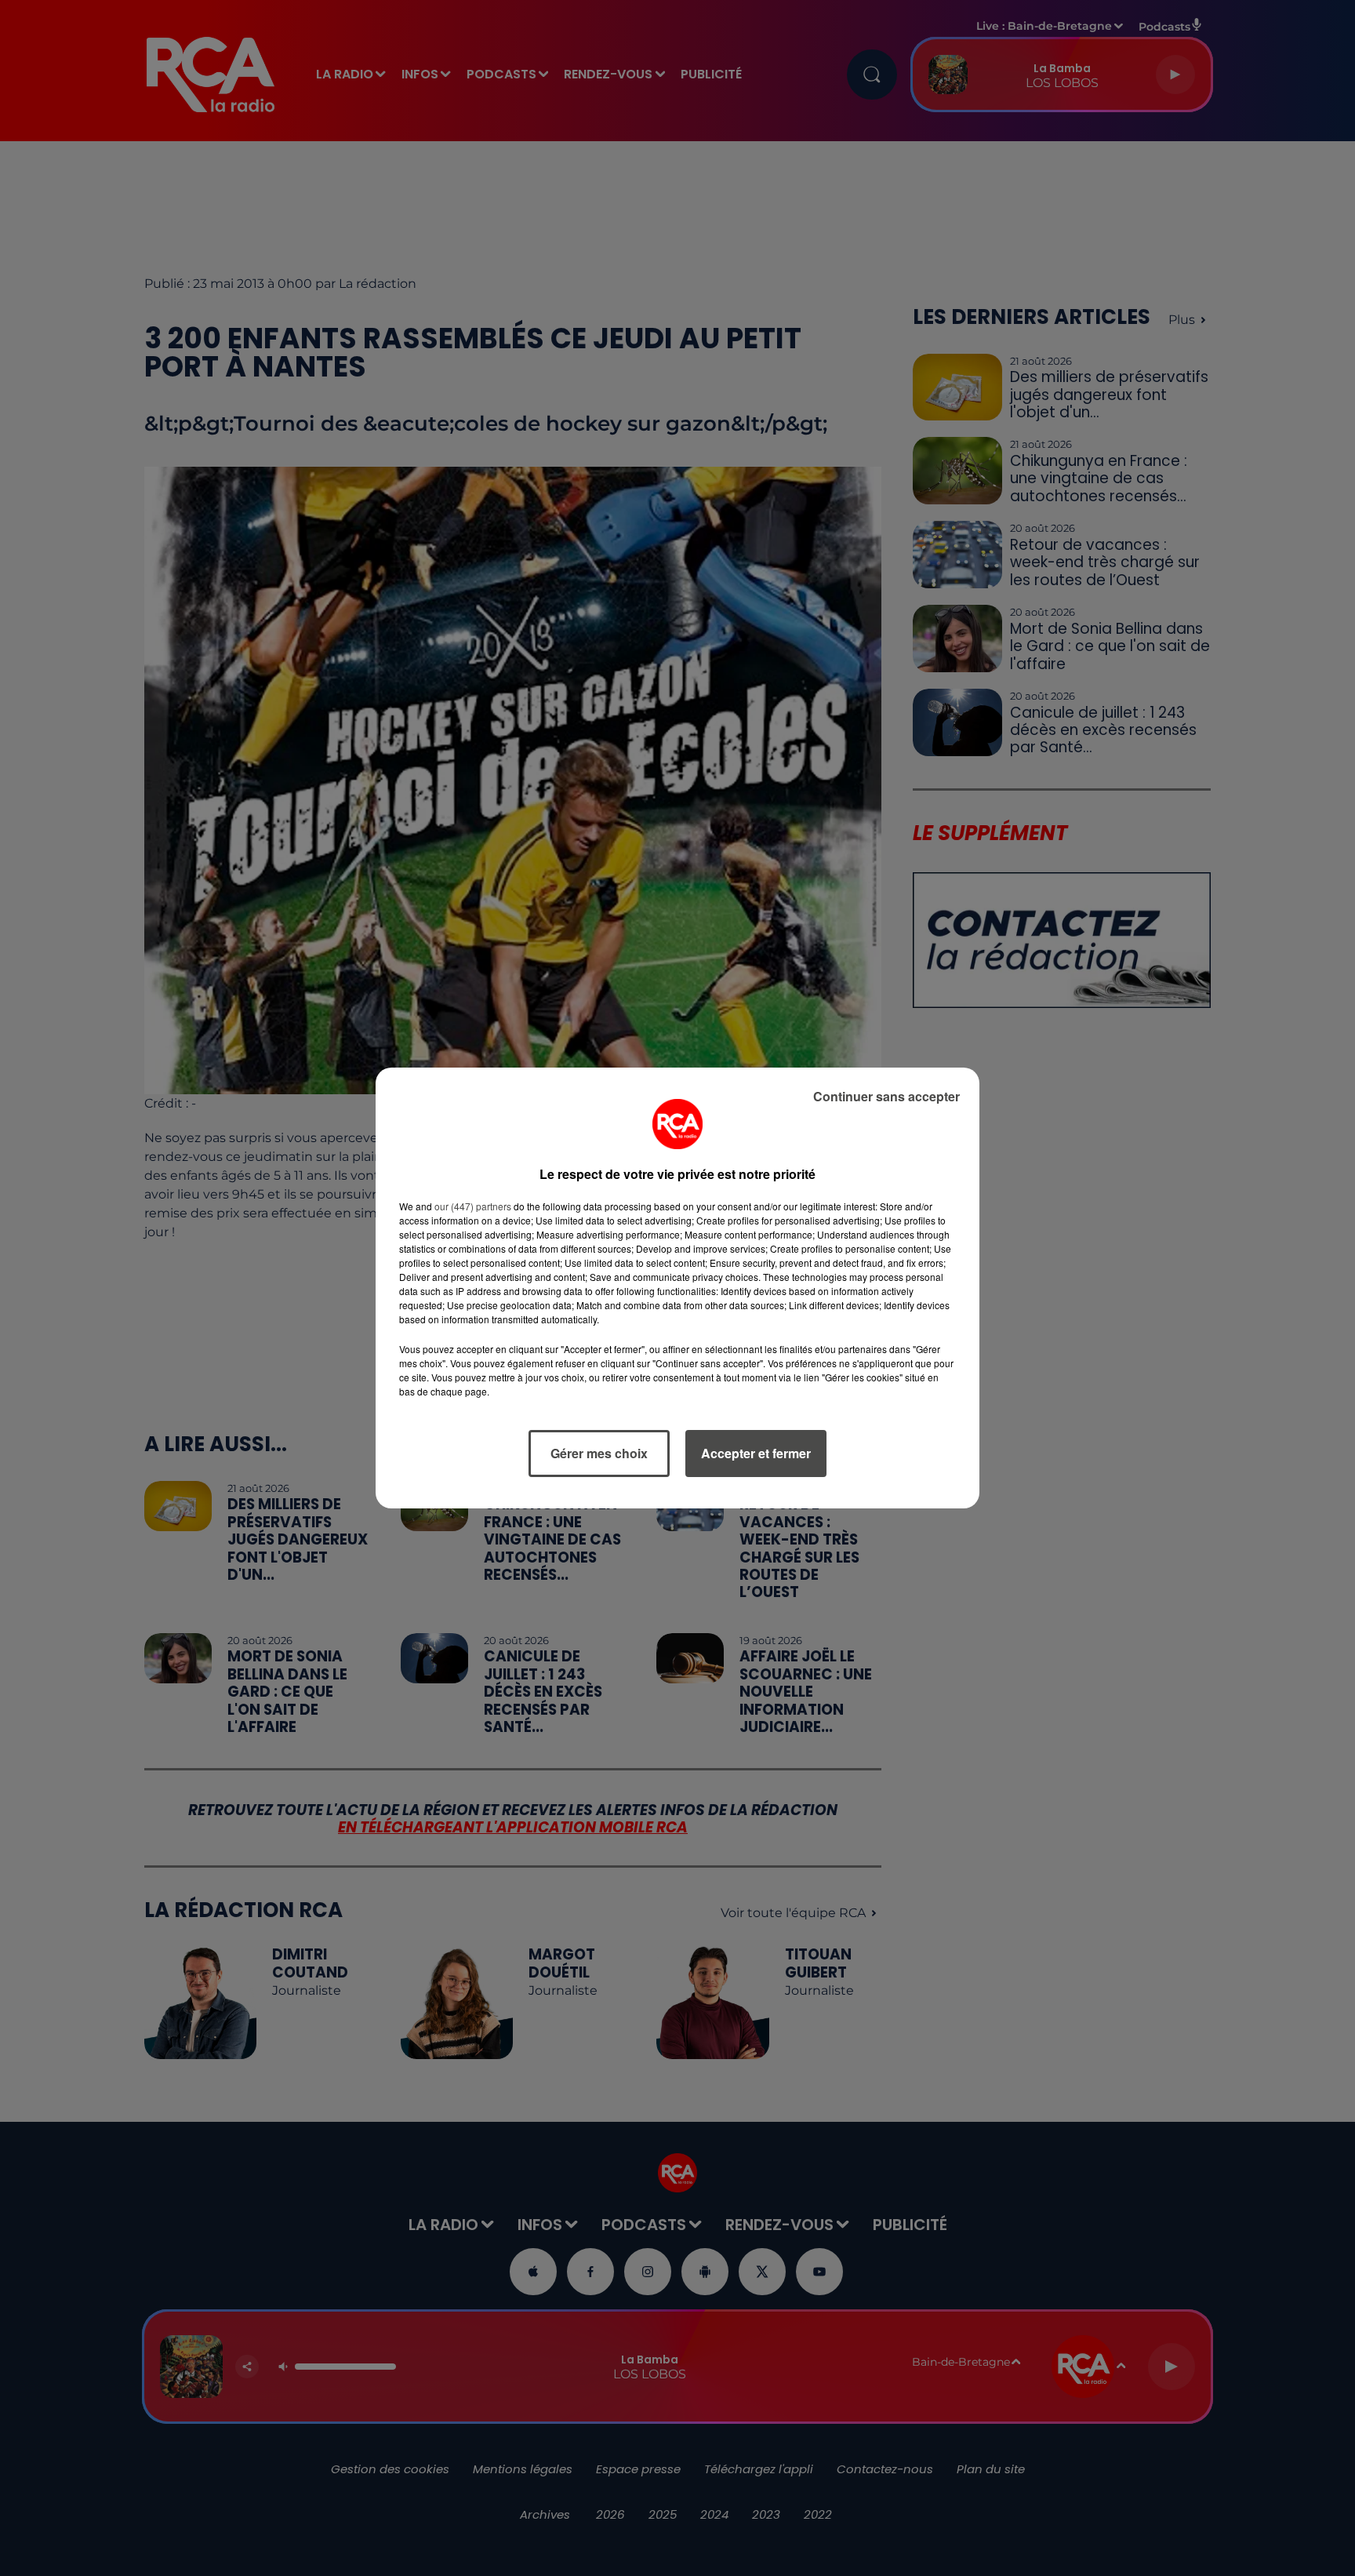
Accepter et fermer (756, 1453)
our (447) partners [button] (473, 1206)
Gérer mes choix (599, 1453)
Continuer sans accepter (886, 1096)
